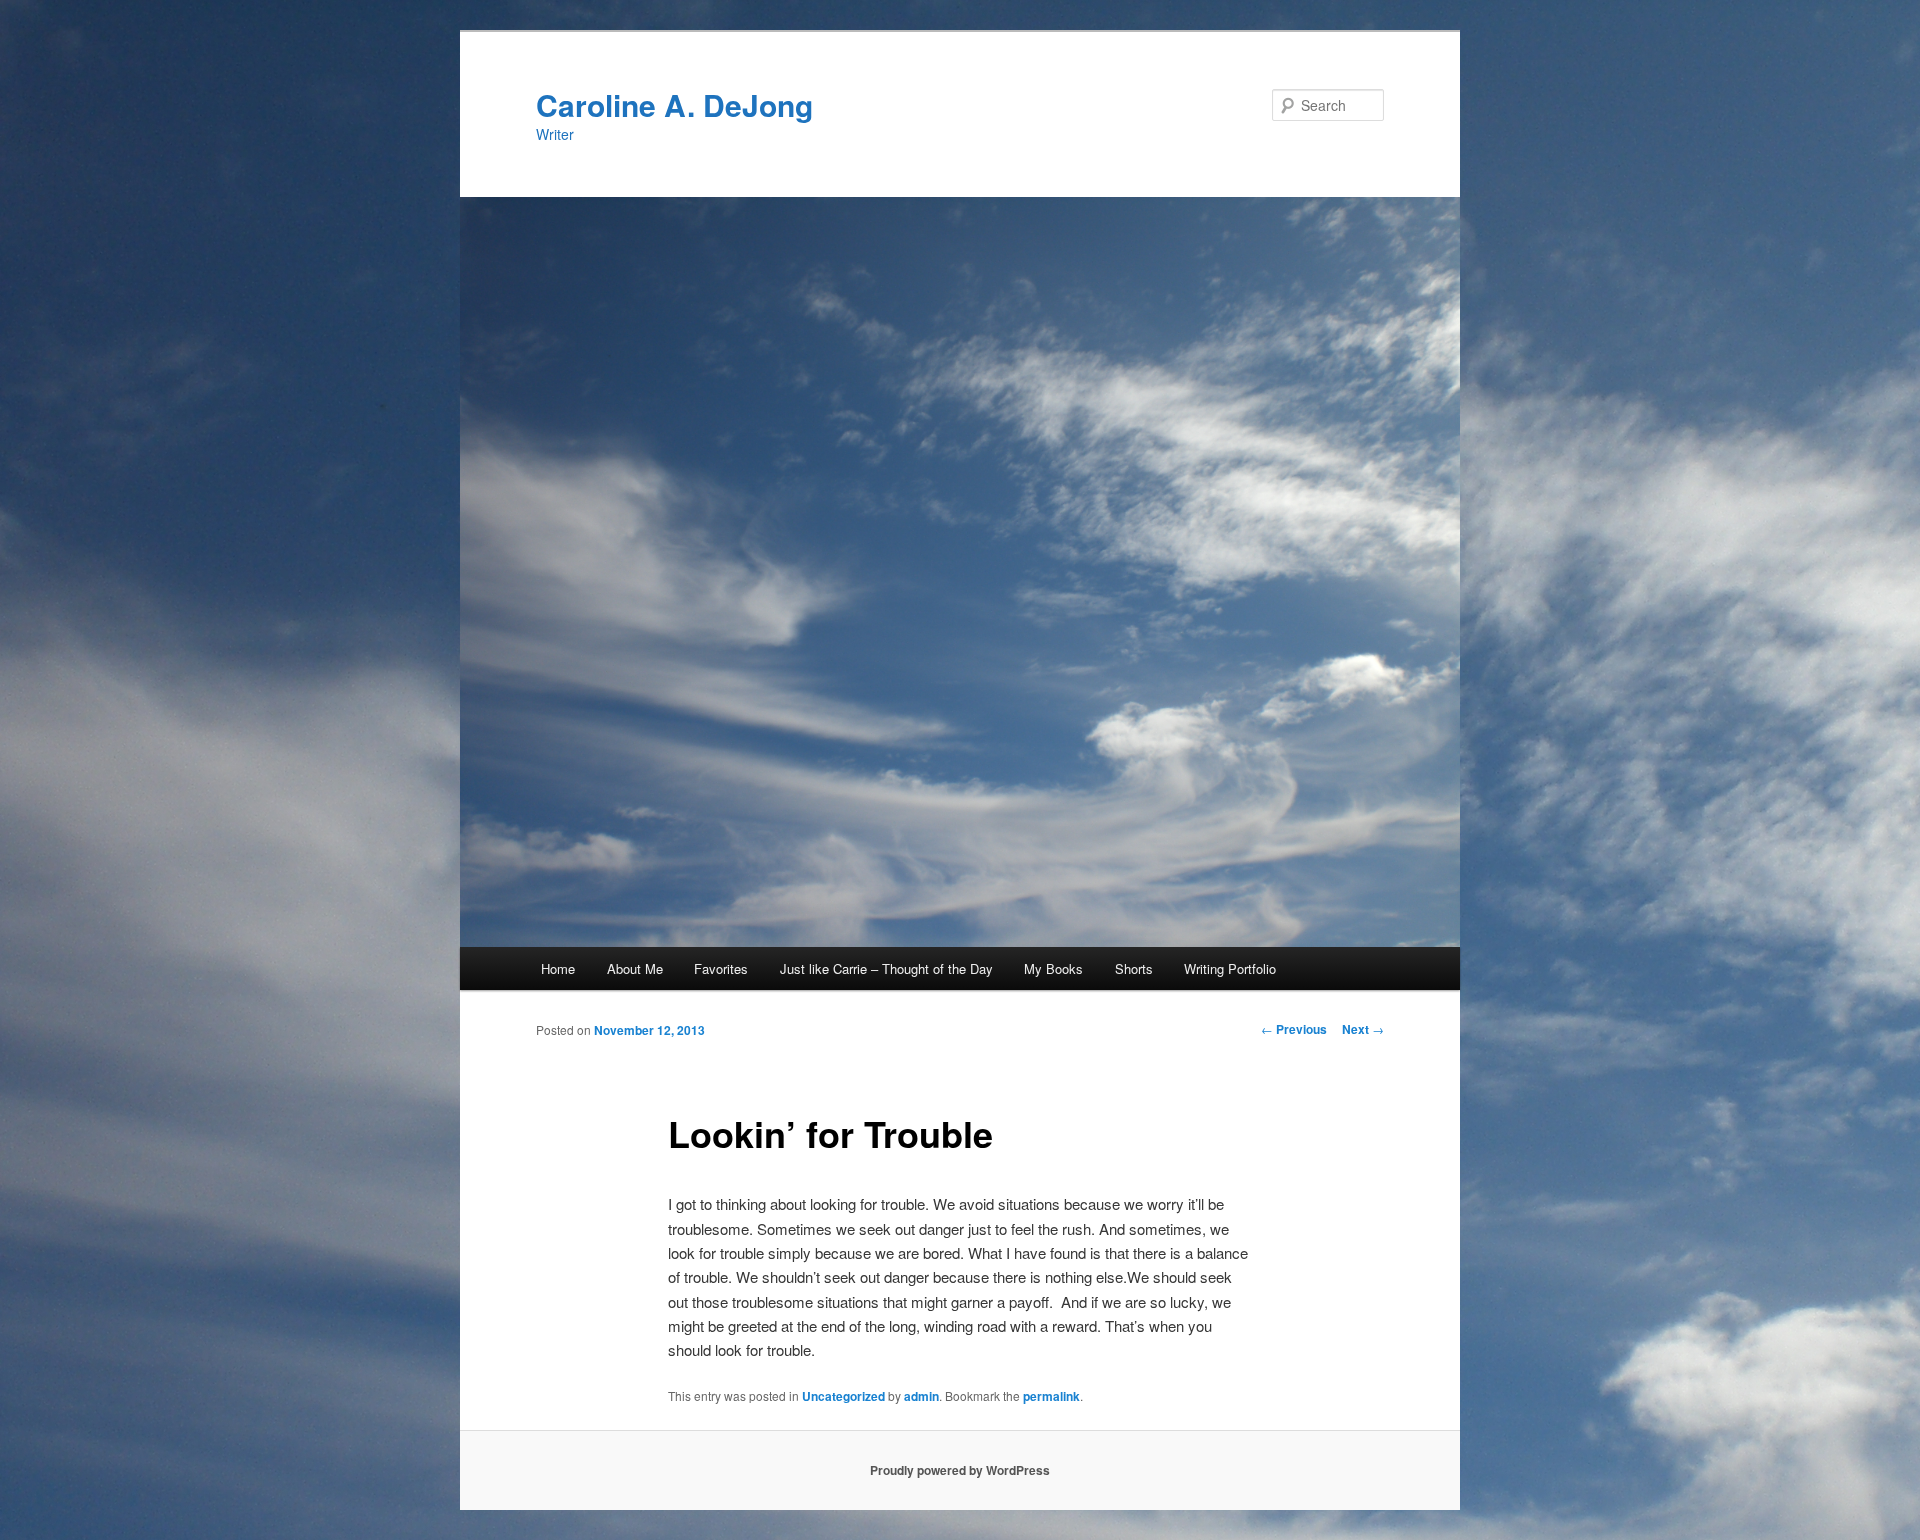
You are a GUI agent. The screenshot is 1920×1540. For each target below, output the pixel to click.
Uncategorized (843, 1396)
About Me (635, 968)
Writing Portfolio (1230, 968)
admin (921, 1396)
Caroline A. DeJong (674, 104)
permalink (1051, 1396)
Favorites (721, 968)
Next (1363, 1029)
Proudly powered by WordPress (960, 1470)
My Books (1053, 968)
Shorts (1134, 968)
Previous (1294, 1029)
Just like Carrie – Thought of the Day (886, 968)
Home (558, 968)
